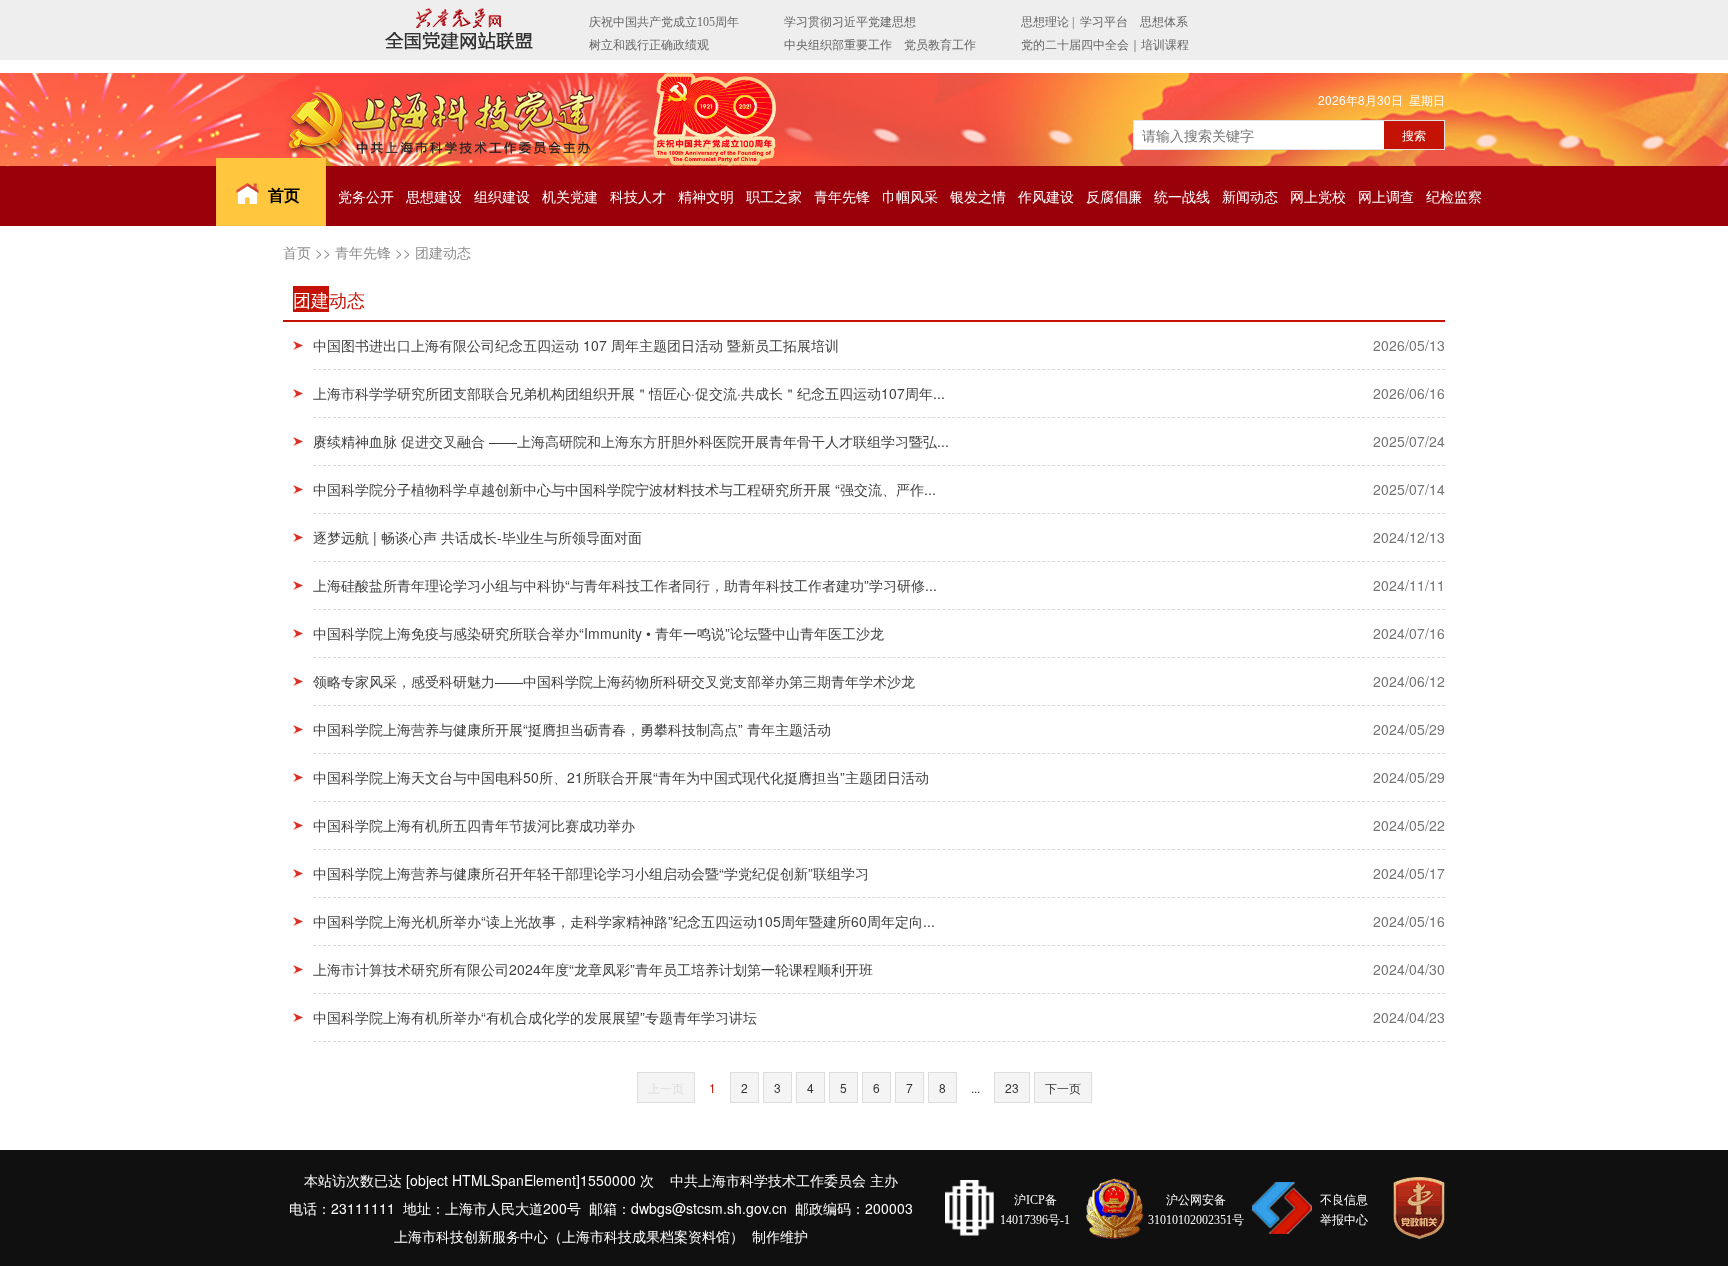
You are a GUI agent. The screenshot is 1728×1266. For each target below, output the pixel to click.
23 (1012, 1087)
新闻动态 (1250, 196)
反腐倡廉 (1114, 196)
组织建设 (502, 196)
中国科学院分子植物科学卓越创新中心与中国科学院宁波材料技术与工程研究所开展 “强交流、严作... (624, 489)
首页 (284, 194)
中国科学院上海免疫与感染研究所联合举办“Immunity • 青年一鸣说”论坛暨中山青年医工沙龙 (598, 633)
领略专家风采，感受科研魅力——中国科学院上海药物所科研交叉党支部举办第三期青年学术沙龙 (614, 681)
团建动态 (443, 252)
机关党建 (570, 196)
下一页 (1063, 1087)
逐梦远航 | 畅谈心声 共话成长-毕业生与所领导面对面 (477, 537)
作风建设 (1046, 196)
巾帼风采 (910, 196)
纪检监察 (1454, 196)
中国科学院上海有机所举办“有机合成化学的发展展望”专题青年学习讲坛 (535, 1017)
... (975, 1087)
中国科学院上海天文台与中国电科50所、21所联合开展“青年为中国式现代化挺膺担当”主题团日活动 (621, 777)
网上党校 (1318, 196)
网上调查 (1386, 196)
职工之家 (774, 196)
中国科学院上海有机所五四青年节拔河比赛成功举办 (474, 825)
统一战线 (1182, 196)
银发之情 (978, 196)
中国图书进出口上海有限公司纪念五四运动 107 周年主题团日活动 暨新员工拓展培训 (576, 345)
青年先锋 (842, 196)
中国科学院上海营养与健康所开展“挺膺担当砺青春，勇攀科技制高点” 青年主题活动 (572, 729)
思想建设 (434, 196)
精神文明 (706, 196)
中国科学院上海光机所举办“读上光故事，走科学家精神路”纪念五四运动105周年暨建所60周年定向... (624, 921)
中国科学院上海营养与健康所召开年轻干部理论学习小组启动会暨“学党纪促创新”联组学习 (591, 873)
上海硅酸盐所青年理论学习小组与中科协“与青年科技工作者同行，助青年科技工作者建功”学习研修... (625, 585)
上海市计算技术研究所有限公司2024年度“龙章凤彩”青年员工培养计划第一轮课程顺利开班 (593, 969)
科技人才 (638, 196)
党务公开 (366, 196)
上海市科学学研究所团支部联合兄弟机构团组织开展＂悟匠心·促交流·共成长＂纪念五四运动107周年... (629, 393)
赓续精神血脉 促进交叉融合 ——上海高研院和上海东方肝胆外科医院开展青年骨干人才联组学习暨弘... (631, 441)
